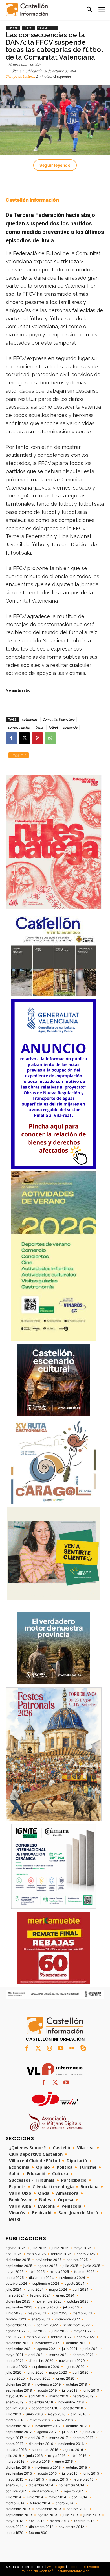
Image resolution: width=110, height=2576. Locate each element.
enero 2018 (64, 2420)
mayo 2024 (58, 2290)
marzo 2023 (82, 2313)
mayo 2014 (57, 2497)
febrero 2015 (83, 2479)
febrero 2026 (61, 2254)
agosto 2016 (73, 2450)
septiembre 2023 (19, 2307)
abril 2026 (14, 2254)
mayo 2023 (37, 2313)
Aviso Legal (56, 2567)
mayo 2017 (14, 2438)
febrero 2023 (16, 2319)
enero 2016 (64, 2462)
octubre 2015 (76, 2468)
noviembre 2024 (72, 2278)
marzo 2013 (59, 2521)
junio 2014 (35, 2497)
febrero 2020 (40, 2379)
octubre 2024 (16, 2284)
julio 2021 (70, 2349)
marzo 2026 (36, 2254)
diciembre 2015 (18, 2468)
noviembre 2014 (71, 2485)
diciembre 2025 (18, 2260)
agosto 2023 (48, 2307)
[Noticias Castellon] (27, 9)
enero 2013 (15, 2527)
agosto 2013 (47, 2515)
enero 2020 (65, 2379)
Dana (39, 727)
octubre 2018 (16, 2408)
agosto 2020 (75, 2367)
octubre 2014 (16, 2491)
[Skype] (83, 2049)
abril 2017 (36, 2438)
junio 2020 (35, 2373)
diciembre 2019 (18, 2384)
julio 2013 (70, 2515)
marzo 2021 (59, 2355)
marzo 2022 (36, 2337)
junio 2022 (60, 2331)
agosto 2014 (74, 2491)
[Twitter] (38, 2049)
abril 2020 (81, 2373)
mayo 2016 (57, 2456)
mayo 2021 (14, 2355)
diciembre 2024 (41, 2278)
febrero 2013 (84, 2521)
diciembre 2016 (41, 2444)
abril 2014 (80, 2497)
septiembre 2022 (76, 2325)
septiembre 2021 (19, 2349)
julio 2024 (14, 2290)
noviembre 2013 (48, 2509)
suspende (70, 727)
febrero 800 (38, 2533)
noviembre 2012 (71, 2527)
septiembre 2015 (19, 2473)
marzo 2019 (59, 2396)
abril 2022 (14, 2337)
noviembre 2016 (71, 2444)
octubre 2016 (16, 2450)
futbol (53, 727)
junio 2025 (92, 2266)
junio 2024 (35, 2290)
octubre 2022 (47, 2325)
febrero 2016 (40, 2462)
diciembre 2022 (68, 2319)
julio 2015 (70, 2473)
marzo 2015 (59, 2479)
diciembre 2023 (18, 2301)
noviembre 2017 (48, 2426)
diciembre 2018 (41, 2402)
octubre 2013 (77, 2509)
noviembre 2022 (18, 2325)
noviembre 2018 (71, 2402)
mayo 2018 (57, 2414)
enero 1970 (15, 2533)
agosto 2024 (75, 2284)
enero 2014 (65, 2503)
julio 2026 (38, 2248)
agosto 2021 (47, 2349)
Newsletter (47, 28)
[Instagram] (49, 2049)
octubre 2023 (78, 2301)
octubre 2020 (16, 2367)
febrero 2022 (61, 2337)
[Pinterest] (37, 738)
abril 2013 (37, 2521)
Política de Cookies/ (37, 2571)
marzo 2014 (15, 2503)
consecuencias (19, 727)
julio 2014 (13, 2497)
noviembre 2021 (48, 2343)
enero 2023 (41, 2319)
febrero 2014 (40, 2503)
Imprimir (19, 755)
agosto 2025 (47, 2266)
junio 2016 (34, 2456)
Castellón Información (32, 200)
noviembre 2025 (48, 2260)
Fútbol (28, 28)
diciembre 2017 (18, 2426)
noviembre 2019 (48, 2384)
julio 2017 (70, 2432)
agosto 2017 (47, 2432)
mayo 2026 (82, 2248)
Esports (13, 28)
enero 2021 (15, 2361)
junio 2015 (91, 2473)
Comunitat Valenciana (59, 719)
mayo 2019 (14, 2396)
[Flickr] (72, 2049)
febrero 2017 (83, 2438)
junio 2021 (91, 2349)
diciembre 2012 (41, 2527)
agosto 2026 (16, 2248)
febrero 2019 (83, 2396)
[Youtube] (61, 2049)
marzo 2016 (15, 2462)
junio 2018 (34, 2414)
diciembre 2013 (18, 2509)
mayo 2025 (15, 2272)
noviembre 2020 (72, 2361)
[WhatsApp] (50, 738)
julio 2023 (71, 2307)
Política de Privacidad (85, 2567)
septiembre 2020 (46, 2367)
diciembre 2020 (41, 2361)
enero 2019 (15, 2402)
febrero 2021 (83, 2355)
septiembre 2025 (19, 2266)
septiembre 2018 (45, 2408)
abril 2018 (79, 2414)
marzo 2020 (15, 2379)
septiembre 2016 (45, 2450)
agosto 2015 (47, 2473)
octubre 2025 (77, 2260)
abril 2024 (81, 2290)
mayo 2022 (82, 2331)
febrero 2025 (84, 2272)
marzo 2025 (59, 2272)
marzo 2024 (15, 2295)
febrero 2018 (40, 2420)
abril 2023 (59, 2313)
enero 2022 (86, 2337)
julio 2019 (70, 2390)
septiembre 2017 (19, 2432)
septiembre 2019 (19, 2390)
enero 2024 (65, 2295)
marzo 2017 (59, 2438)
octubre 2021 (76, 2343)
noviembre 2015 (48, 2468)
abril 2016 (79, 2456)
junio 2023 (14, 2313)
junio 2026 (60, 2248)
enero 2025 (15, 2278)
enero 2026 (86, 2254)
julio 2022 (38, 2331)
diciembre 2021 (18, 2343)
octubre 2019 (76, 2384)
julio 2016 (13, 2456)
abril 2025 (37, 2272)
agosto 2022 (16, 2331)
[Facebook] (11, 738)
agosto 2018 (73, 2408)
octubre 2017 (76, 2426)
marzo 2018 (15, 2420)
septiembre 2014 (45, 2491)
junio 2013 (92, 2515)
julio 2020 (14, 2373)
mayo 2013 (15, 2521)
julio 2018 (13, 2414)
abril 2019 (36, 2396)
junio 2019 (91, 2390)
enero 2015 (15, 2485)
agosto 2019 (47, 2390)
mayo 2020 (58, 2373)
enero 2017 (15, 2444)
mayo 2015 (14, 2479)
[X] (24, 738)
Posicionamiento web (72, 2571)
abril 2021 (36, 2355)
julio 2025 (70, 2266)
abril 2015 (36, 2479)
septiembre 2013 (19, 2515)
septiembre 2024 (46, 2284)
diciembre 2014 (41, 2485)
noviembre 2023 (49, 2301)
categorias (29, 719)
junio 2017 (91, 2432)
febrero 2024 (40, 2295)
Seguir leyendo (55, 165)
